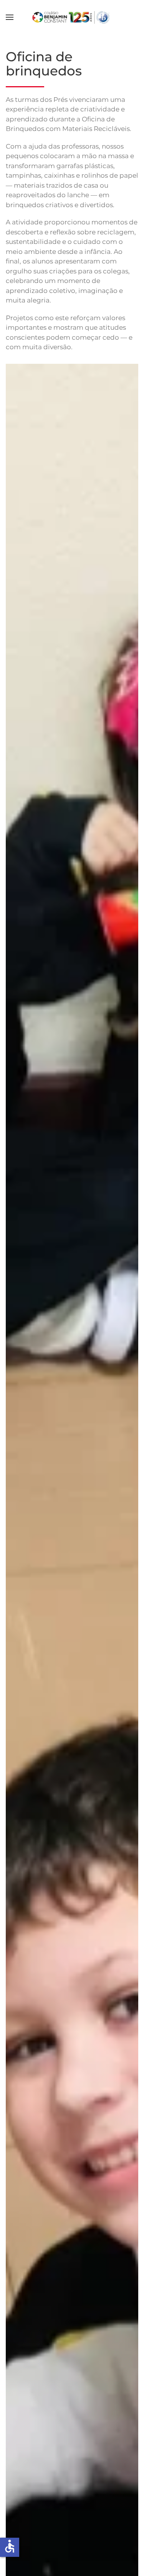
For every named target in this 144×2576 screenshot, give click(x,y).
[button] (10, 17)
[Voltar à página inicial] (72, 17)
